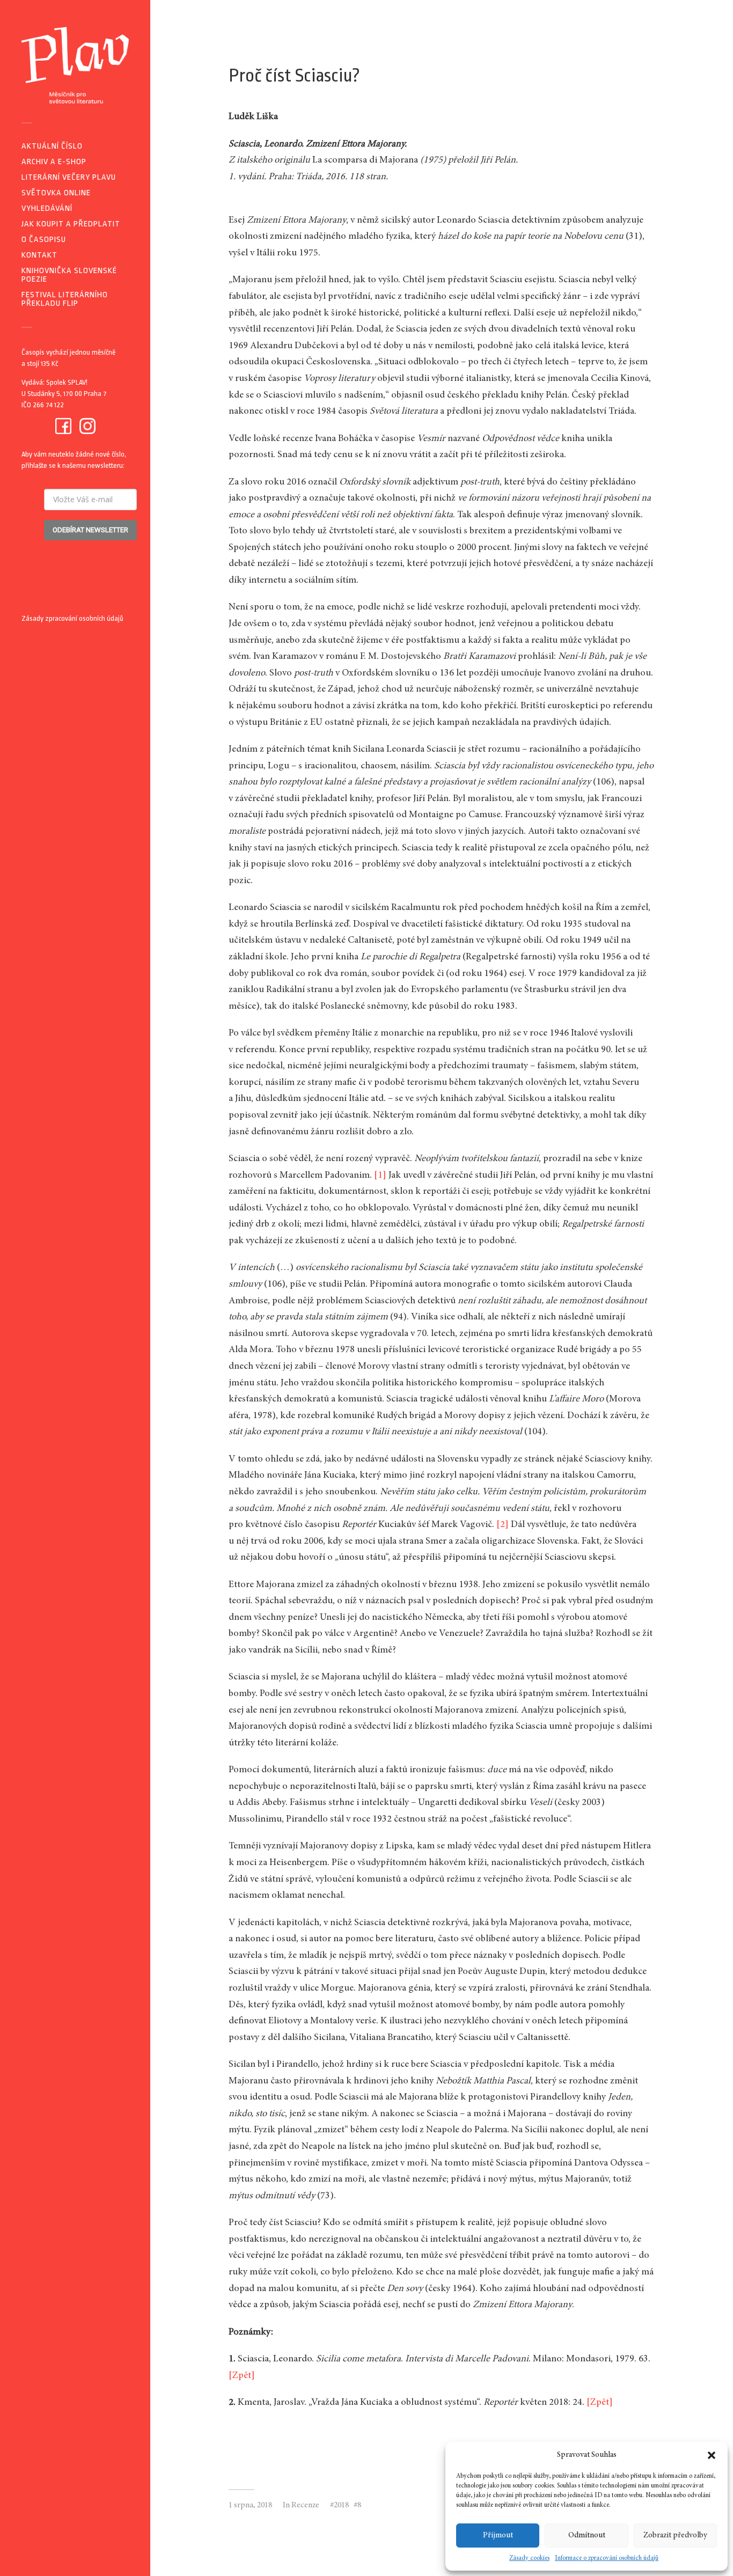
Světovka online (56, 193)
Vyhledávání (47, 208)
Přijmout (498, 2535)
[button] (712, 2455)
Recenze (305, 2505)
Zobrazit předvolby (675, 2535)
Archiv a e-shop (54, 162)
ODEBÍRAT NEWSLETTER (90, 530)
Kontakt (39, 255)
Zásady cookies (529, 2558)
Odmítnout (587, 2535)
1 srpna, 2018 (250, 2505)
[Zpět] (242, 2376)
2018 (341, 2505)
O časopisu (44, 240)
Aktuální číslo (52, 146)
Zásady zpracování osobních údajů (72, 618)
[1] (380, 1176)
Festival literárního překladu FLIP (65, 299)
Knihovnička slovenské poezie (69, 275)
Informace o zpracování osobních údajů (607, 2558)
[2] (503, 1525)
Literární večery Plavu (69, 177)
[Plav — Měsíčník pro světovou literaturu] (75, 65)
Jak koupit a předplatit (71, 224)
